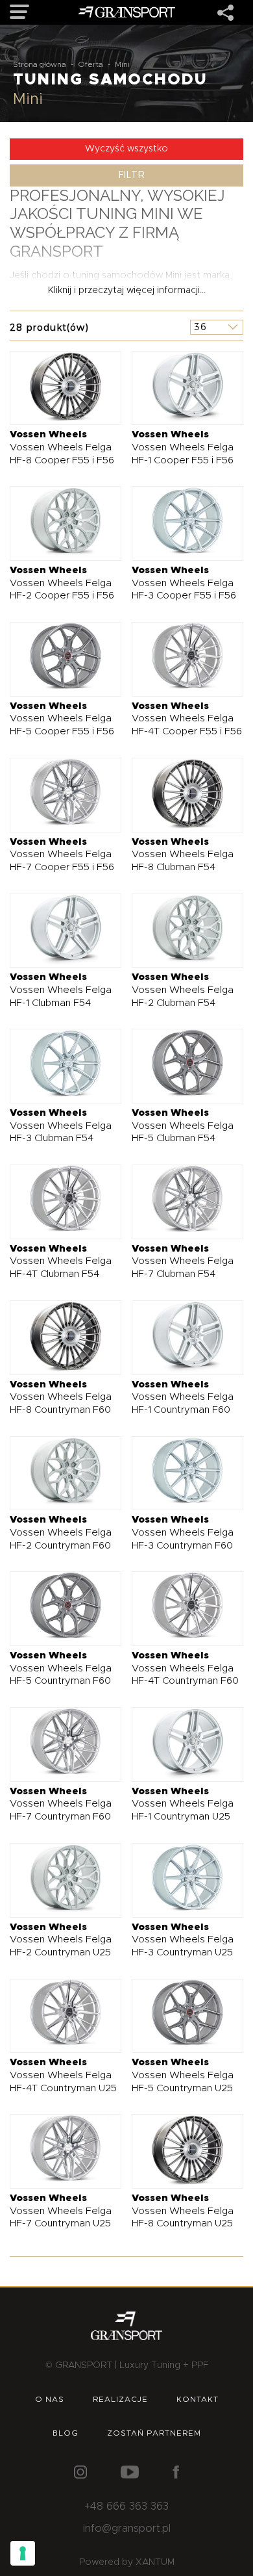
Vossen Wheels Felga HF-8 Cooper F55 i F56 (62, 447)
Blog (66, 2433)
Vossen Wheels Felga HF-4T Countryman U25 (63, 2075)
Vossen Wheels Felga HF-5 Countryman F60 (61, 1668)
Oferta (90, 64)
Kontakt (198, 2399)
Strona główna (40, 64)
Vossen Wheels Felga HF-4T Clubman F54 (61, 1261)
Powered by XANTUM (127, 2562)
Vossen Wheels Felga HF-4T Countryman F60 (185, 1668)
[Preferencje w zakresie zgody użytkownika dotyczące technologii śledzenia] (23, 2553)
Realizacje (120, 2399)
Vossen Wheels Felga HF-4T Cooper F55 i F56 (187, 719)
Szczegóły (55, 388)
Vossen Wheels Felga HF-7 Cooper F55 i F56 (62, 855)
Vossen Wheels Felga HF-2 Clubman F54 (183, 990)
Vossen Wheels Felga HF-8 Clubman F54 (183, 855)
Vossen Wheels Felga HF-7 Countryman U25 (61, 2211)
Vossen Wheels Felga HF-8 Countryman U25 (183, 2211)
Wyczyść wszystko (126, 149)
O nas (50, 2399)
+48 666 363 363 (126, 2506)
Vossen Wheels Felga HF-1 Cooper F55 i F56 (183, 447)
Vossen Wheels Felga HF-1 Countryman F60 (183, 1397)
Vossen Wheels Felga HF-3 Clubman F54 (61, 1126)
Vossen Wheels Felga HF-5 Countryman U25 (183, 2075)
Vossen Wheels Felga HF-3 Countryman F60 (183, 1532)
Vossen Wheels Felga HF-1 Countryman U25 (183, 1804)
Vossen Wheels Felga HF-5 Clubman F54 (183, 1126)
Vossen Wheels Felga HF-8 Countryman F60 (61, 1397)
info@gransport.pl (127, 2529)
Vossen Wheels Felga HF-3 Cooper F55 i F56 (184, 583)
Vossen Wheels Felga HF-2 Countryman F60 (61, 1532)
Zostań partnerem (154, 2433)
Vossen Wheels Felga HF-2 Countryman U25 (61, 1940)
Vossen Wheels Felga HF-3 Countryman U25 (183, 1940)
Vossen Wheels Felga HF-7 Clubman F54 (183, 1261)
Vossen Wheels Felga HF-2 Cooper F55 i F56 (62, 583)
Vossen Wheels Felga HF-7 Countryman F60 (61, 1804)
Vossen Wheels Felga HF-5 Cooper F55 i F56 (62, 719)
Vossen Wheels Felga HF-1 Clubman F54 (61, 990)
